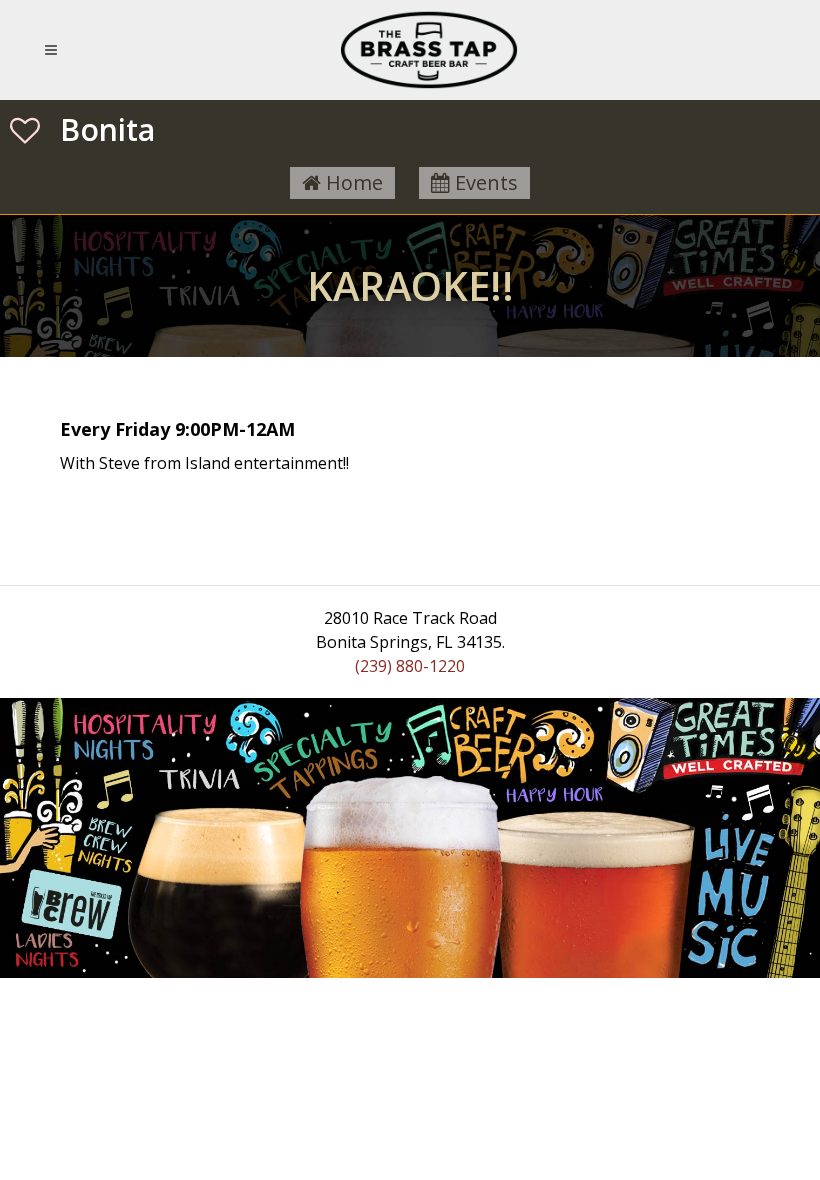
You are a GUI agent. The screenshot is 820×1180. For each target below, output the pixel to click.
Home (352, 182)
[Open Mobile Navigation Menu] (54, 50)
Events (484, 182)
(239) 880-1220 (410, 666)
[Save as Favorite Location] (25, 130)
